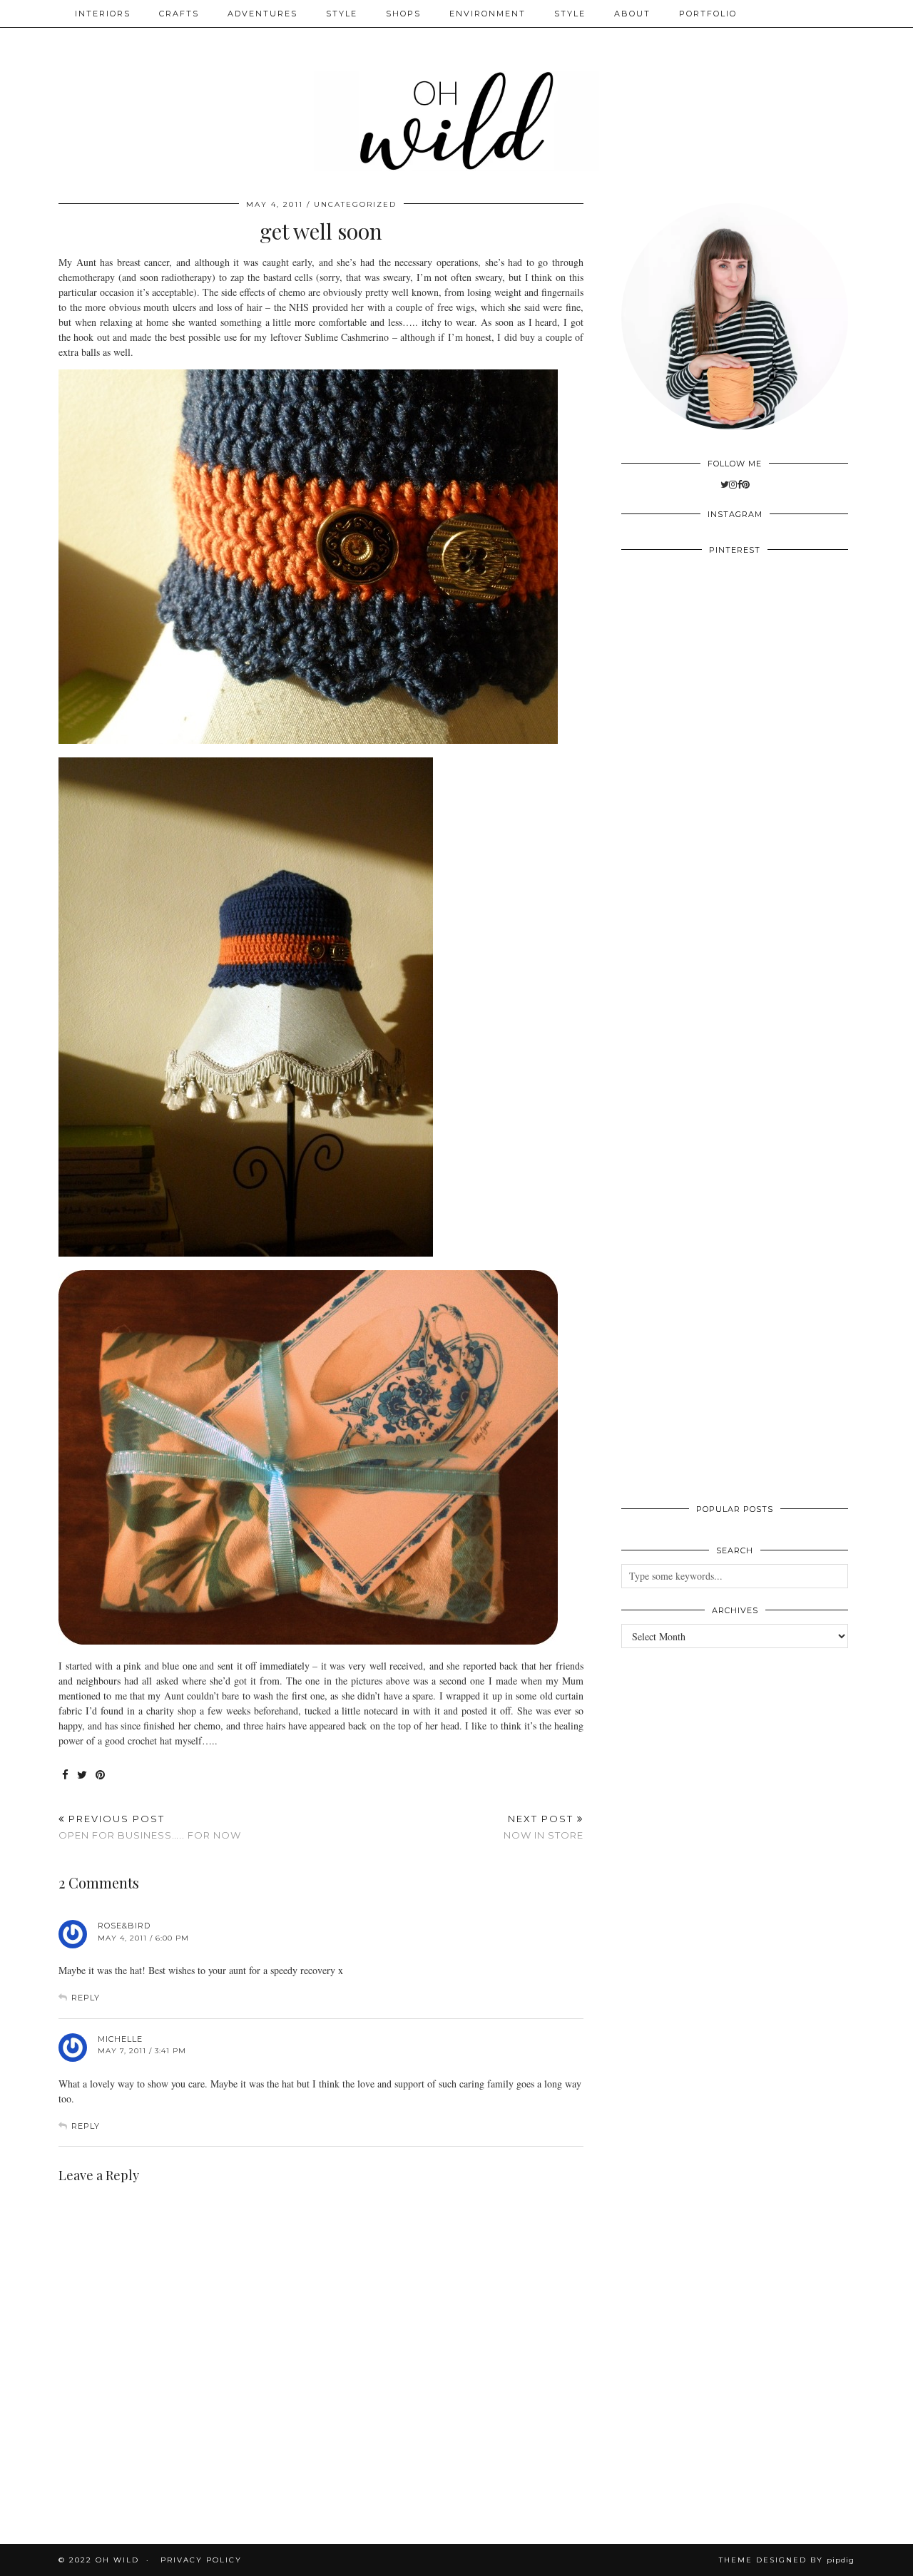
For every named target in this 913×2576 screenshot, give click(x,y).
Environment (488, 14)
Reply (86, 1998)
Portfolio (708, 14)
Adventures (262, 14)
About (632, 14)
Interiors (103, 14)
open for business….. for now (150, 1827)
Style (342, 14)
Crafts (179, 14)
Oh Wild (117, 2560)
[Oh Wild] (456, 91)
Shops (403, 14)
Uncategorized (355, 204)
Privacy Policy (201, 2560)
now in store (544, 1827)
